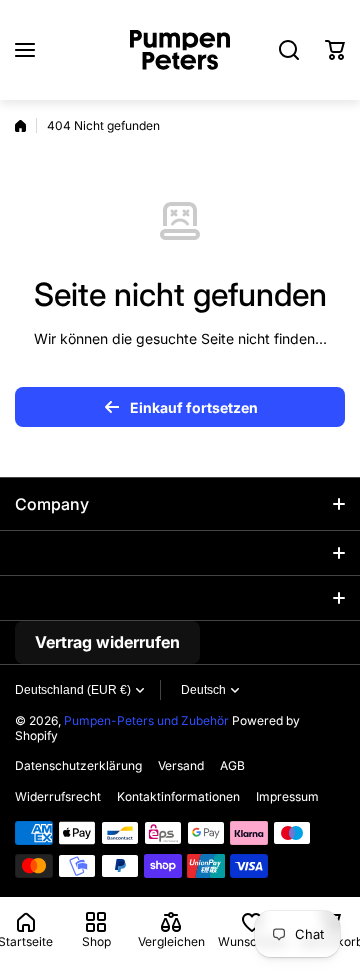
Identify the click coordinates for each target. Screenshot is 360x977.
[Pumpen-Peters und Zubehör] (180, 50)
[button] (335, 50)
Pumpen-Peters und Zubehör (146, 720)
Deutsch (203, 690)
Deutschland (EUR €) (73, 690)
